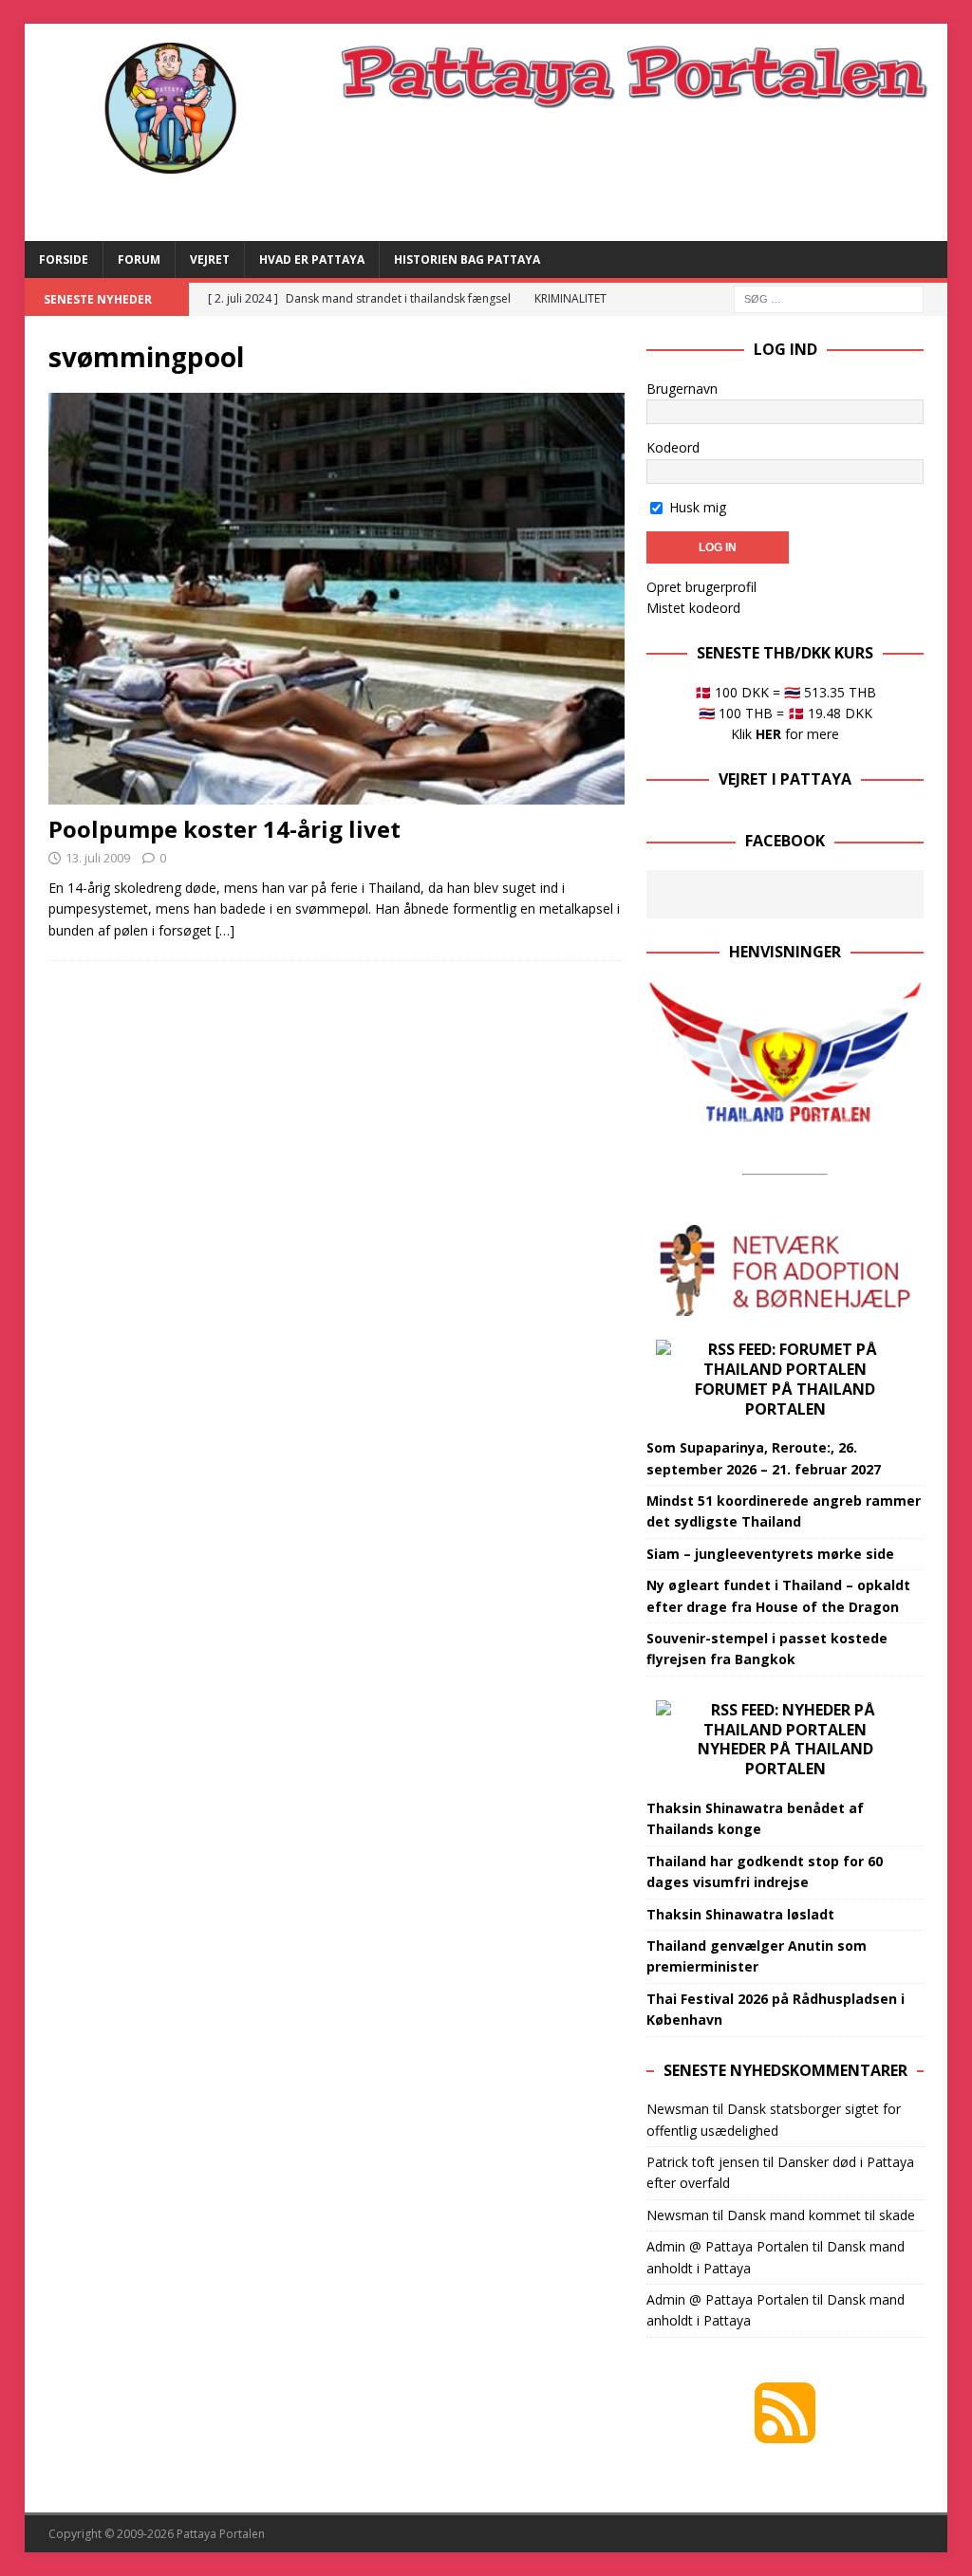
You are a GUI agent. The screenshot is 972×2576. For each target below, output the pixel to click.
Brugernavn (682, 389)
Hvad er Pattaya (312, 259)
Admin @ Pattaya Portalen (728, 2246)
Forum (139, 259)
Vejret (210, 259)
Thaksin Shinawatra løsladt (740, 1914)
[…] (225, 930)
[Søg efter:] (829, 297)
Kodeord (673, 447)
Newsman (678, 2109)
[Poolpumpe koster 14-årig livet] (336, 598)
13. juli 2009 (98, 858)
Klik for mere (785, 734)
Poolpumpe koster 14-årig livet (224, 829)
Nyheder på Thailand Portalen (785, 1759)
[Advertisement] (648, 173)
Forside (64, 259)
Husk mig (696, 507)
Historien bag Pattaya (467, 259)
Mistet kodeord (693, 608)
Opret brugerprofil (701, 587)
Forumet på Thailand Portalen (785, 1399)
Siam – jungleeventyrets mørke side (770, 1554)
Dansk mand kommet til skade (821, 2215)
